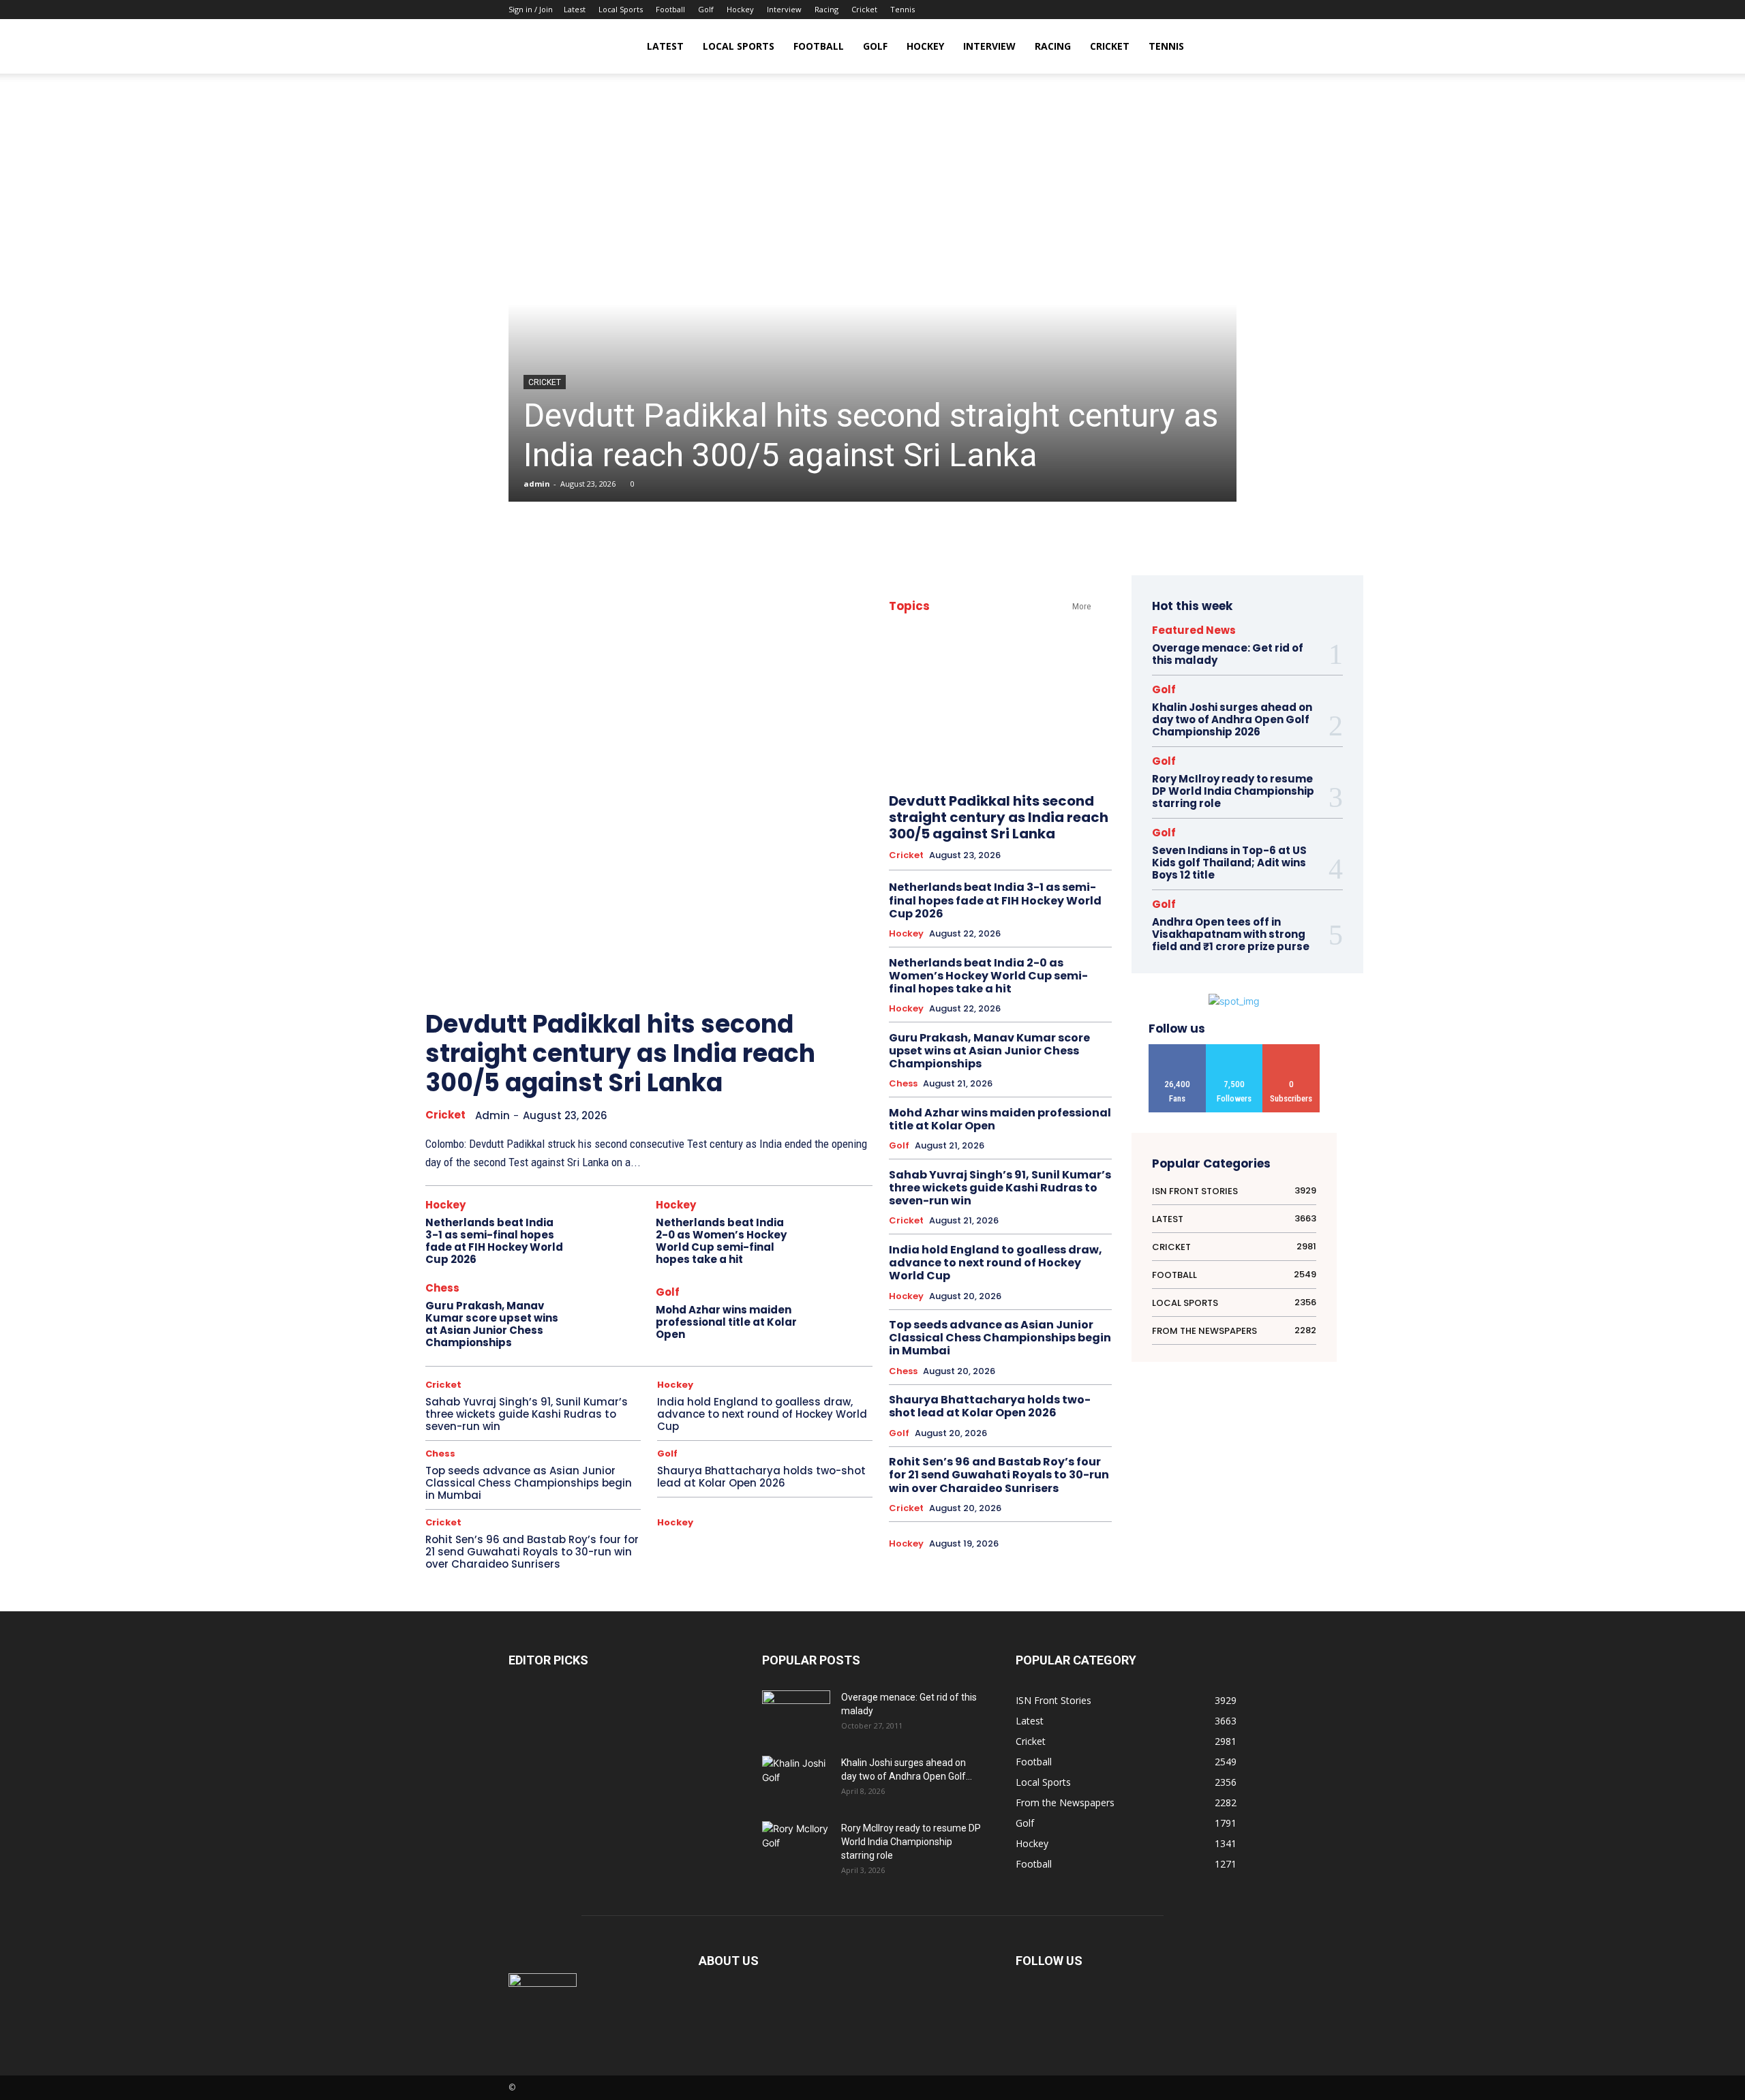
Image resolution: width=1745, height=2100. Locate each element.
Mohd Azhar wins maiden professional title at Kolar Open (726, 1322)
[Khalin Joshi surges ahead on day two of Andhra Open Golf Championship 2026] (796, 1779)
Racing (826, 9)
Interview (784, 9)
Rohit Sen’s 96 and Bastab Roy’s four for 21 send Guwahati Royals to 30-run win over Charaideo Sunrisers (532, 1552)
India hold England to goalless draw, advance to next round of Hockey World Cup (762, 1414)
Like (1177, 1049)
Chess (442, 1288)
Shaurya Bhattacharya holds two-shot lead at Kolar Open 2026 (761, 1477)
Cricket (864, 9)
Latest (575, 9)
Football (670, 9)
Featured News (1194, 630)
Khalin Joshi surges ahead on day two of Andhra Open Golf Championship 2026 (1232, 719)
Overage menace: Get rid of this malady (1228, 654)
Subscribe (1291, 1049)
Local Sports (621, 9)
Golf (706, 9)
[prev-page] (812, 972)
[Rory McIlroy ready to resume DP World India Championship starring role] (796, 1845)
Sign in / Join (531, 9)
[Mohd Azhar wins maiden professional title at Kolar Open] (840, 1315)
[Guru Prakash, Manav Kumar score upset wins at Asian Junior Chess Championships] (610, 1315)
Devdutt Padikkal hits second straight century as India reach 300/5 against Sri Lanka (871, 435)
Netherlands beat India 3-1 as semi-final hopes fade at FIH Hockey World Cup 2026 (494, 1241)
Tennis (902, 9)
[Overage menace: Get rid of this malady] (796, 1714)
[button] (1220, 47)
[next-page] (843, 972)
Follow (1234, 1049)
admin (537, 484)
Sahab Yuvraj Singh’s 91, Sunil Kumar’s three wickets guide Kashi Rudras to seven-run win (527, 1414)
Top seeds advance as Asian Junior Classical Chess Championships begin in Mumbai (529, 1483)
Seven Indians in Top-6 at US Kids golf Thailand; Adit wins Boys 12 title (1229, 863)
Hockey (740, 9)
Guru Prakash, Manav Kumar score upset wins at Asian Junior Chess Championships (492, 1324)
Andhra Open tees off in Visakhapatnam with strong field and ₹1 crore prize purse (1231, 934)
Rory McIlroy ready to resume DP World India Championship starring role (1233, 791)
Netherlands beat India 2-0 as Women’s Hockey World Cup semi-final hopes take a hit (721, 1241)
